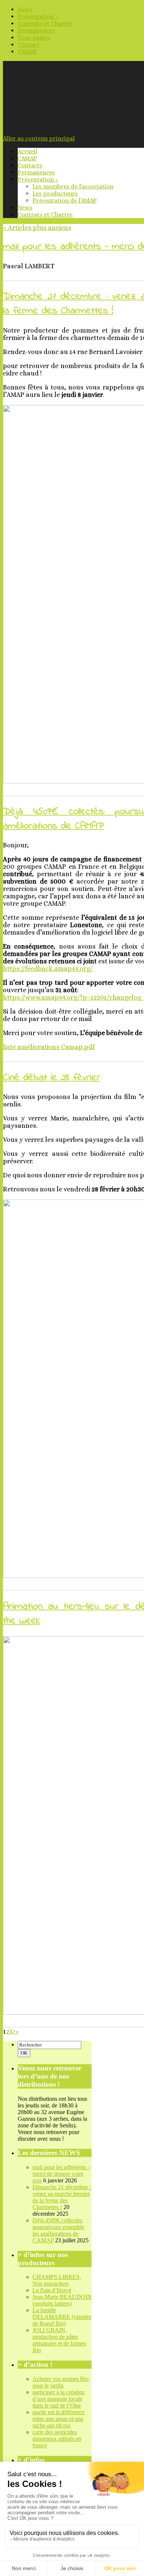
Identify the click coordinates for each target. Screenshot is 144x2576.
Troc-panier (34, 38)
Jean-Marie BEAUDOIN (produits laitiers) (62, 2300)
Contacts (30, 165)
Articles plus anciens (37, 228)
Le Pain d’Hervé (52, 2290)
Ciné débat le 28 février (52, 1078)
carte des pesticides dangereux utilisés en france (57, 2439)
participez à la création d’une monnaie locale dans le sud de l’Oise (59, 2399)
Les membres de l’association (73, 186)
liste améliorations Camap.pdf (49, 1047)
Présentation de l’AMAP (65, 200)
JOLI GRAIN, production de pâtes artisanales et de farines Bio (59, 2340)
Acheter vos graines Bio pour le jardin (61, 2382)
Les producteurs (55, 193)
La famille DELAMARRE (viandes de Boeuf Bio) (62, 2317)
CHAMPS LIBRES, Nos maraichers (57, 2280)
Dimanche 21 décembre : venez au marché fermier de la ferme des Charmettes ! (62, 2197)
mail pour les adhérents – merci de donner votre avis (61, 2174)
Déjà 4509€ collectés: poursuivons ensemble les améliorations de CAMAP (58, 2230)
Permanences (36, 30)
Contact (29, 45)
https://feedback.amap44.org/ (48, 969)
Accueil (28, 151)
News (25, 9)
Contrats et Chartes (45, 23)
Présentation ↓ (38, 16)
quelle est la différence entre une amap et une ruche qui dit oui (59, 2419)
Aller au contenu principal (39, 138)
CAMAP (27, 52)
